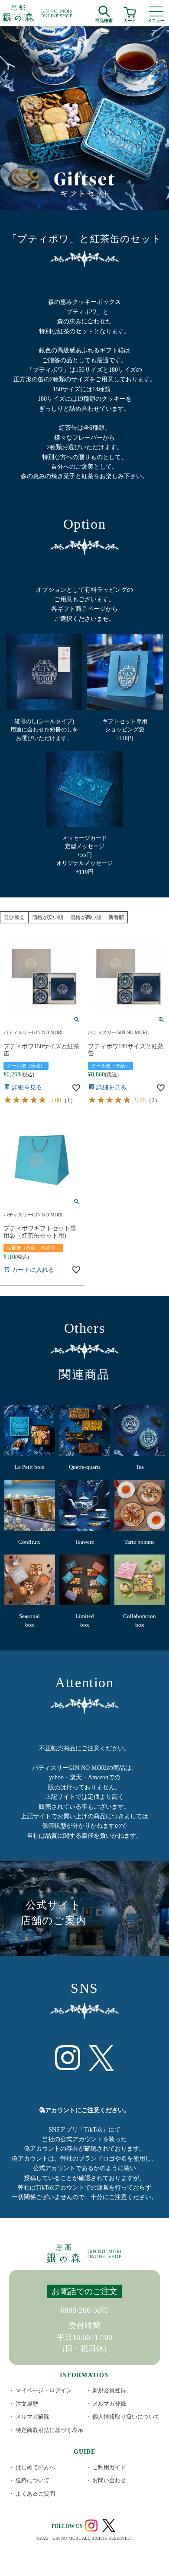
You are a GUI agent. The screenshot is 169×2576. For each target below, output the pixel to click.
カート (130, 19)
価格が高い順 (86, 917)
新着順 (116, 917)
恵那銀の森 (38, 13)
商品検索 (104, 19)
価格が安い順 (48, 917)
